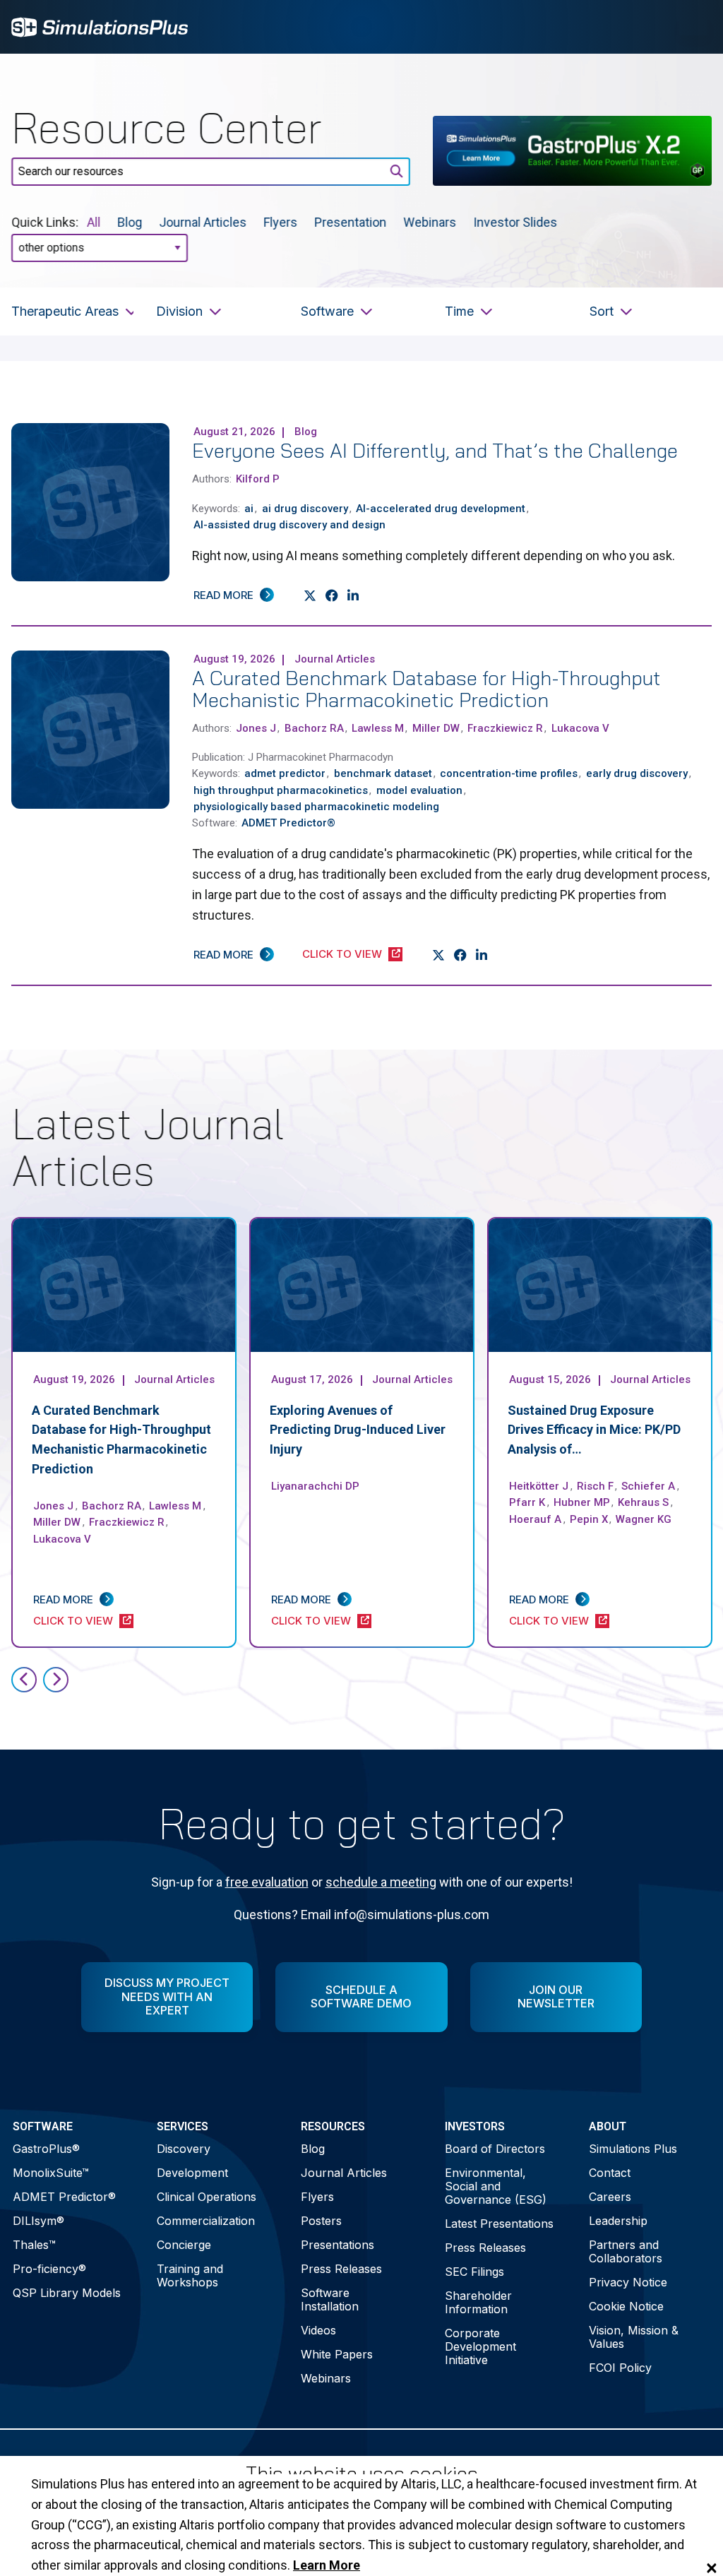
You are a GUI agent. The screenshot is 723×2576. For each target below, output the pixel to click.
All (94, 222)
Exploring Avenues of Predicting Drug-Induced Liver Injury (358, 1430)
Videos (318, 2330)
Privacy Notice (628, 2282)
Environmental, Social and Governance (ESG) (496, 2186)
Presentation (350, 222)
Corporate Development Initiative (480, 2346)
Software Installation (330, 2299)
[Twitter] (310, 596)
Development (192, 2173)
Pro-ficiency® (49, 2269)
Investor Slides (515, 222)
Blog (130, 222)
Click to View (342, 954)
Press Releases (341, 2269)
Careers (610, 2197)
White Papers (337, 2354)
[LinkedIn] (353, 596)
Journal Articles (203, 222)
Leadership (618, 2221)
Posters (321, 2221)
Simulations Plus (633, 2149)
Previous (24, 1680)
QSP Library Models (67, 2293)
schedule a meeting (381, 1882)
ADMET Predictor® (64, 2197)
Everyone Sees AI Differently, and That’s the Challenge (435, 450)
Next (56, 1680)
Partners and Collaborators (626, 2251)
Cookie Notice (626, 2306)
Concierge (184, 2245)
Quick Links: (45, 222)
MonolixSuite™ (51, 2173)
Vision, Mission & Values (634, 2337)
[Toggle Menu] (693, 27)
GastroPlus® (46, 2149)
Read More (223, 595)
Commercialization (206, 2221)
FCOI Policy (620, 2368)
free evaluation (267, 1882)
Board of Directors (495, 2149)
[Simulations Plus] (100, 26)
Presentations (337, 2245)
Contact (610, 2173)
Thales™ (34, 2245)
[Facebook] (332, 596)
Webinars (430, 222)
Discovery (184, 2149)
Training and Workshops (190, 2275)
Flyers (280, 222)
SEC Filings (474, 2272)
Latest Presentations (499, 2224)
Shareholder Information (478, 2302)
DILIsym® (38, 2221)
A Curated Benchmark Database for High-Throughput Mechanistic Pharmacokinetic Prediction (426, 689)
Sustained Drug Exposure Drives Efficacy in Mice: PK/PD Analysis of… (594, 1430)
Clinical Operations (207, 2197)
